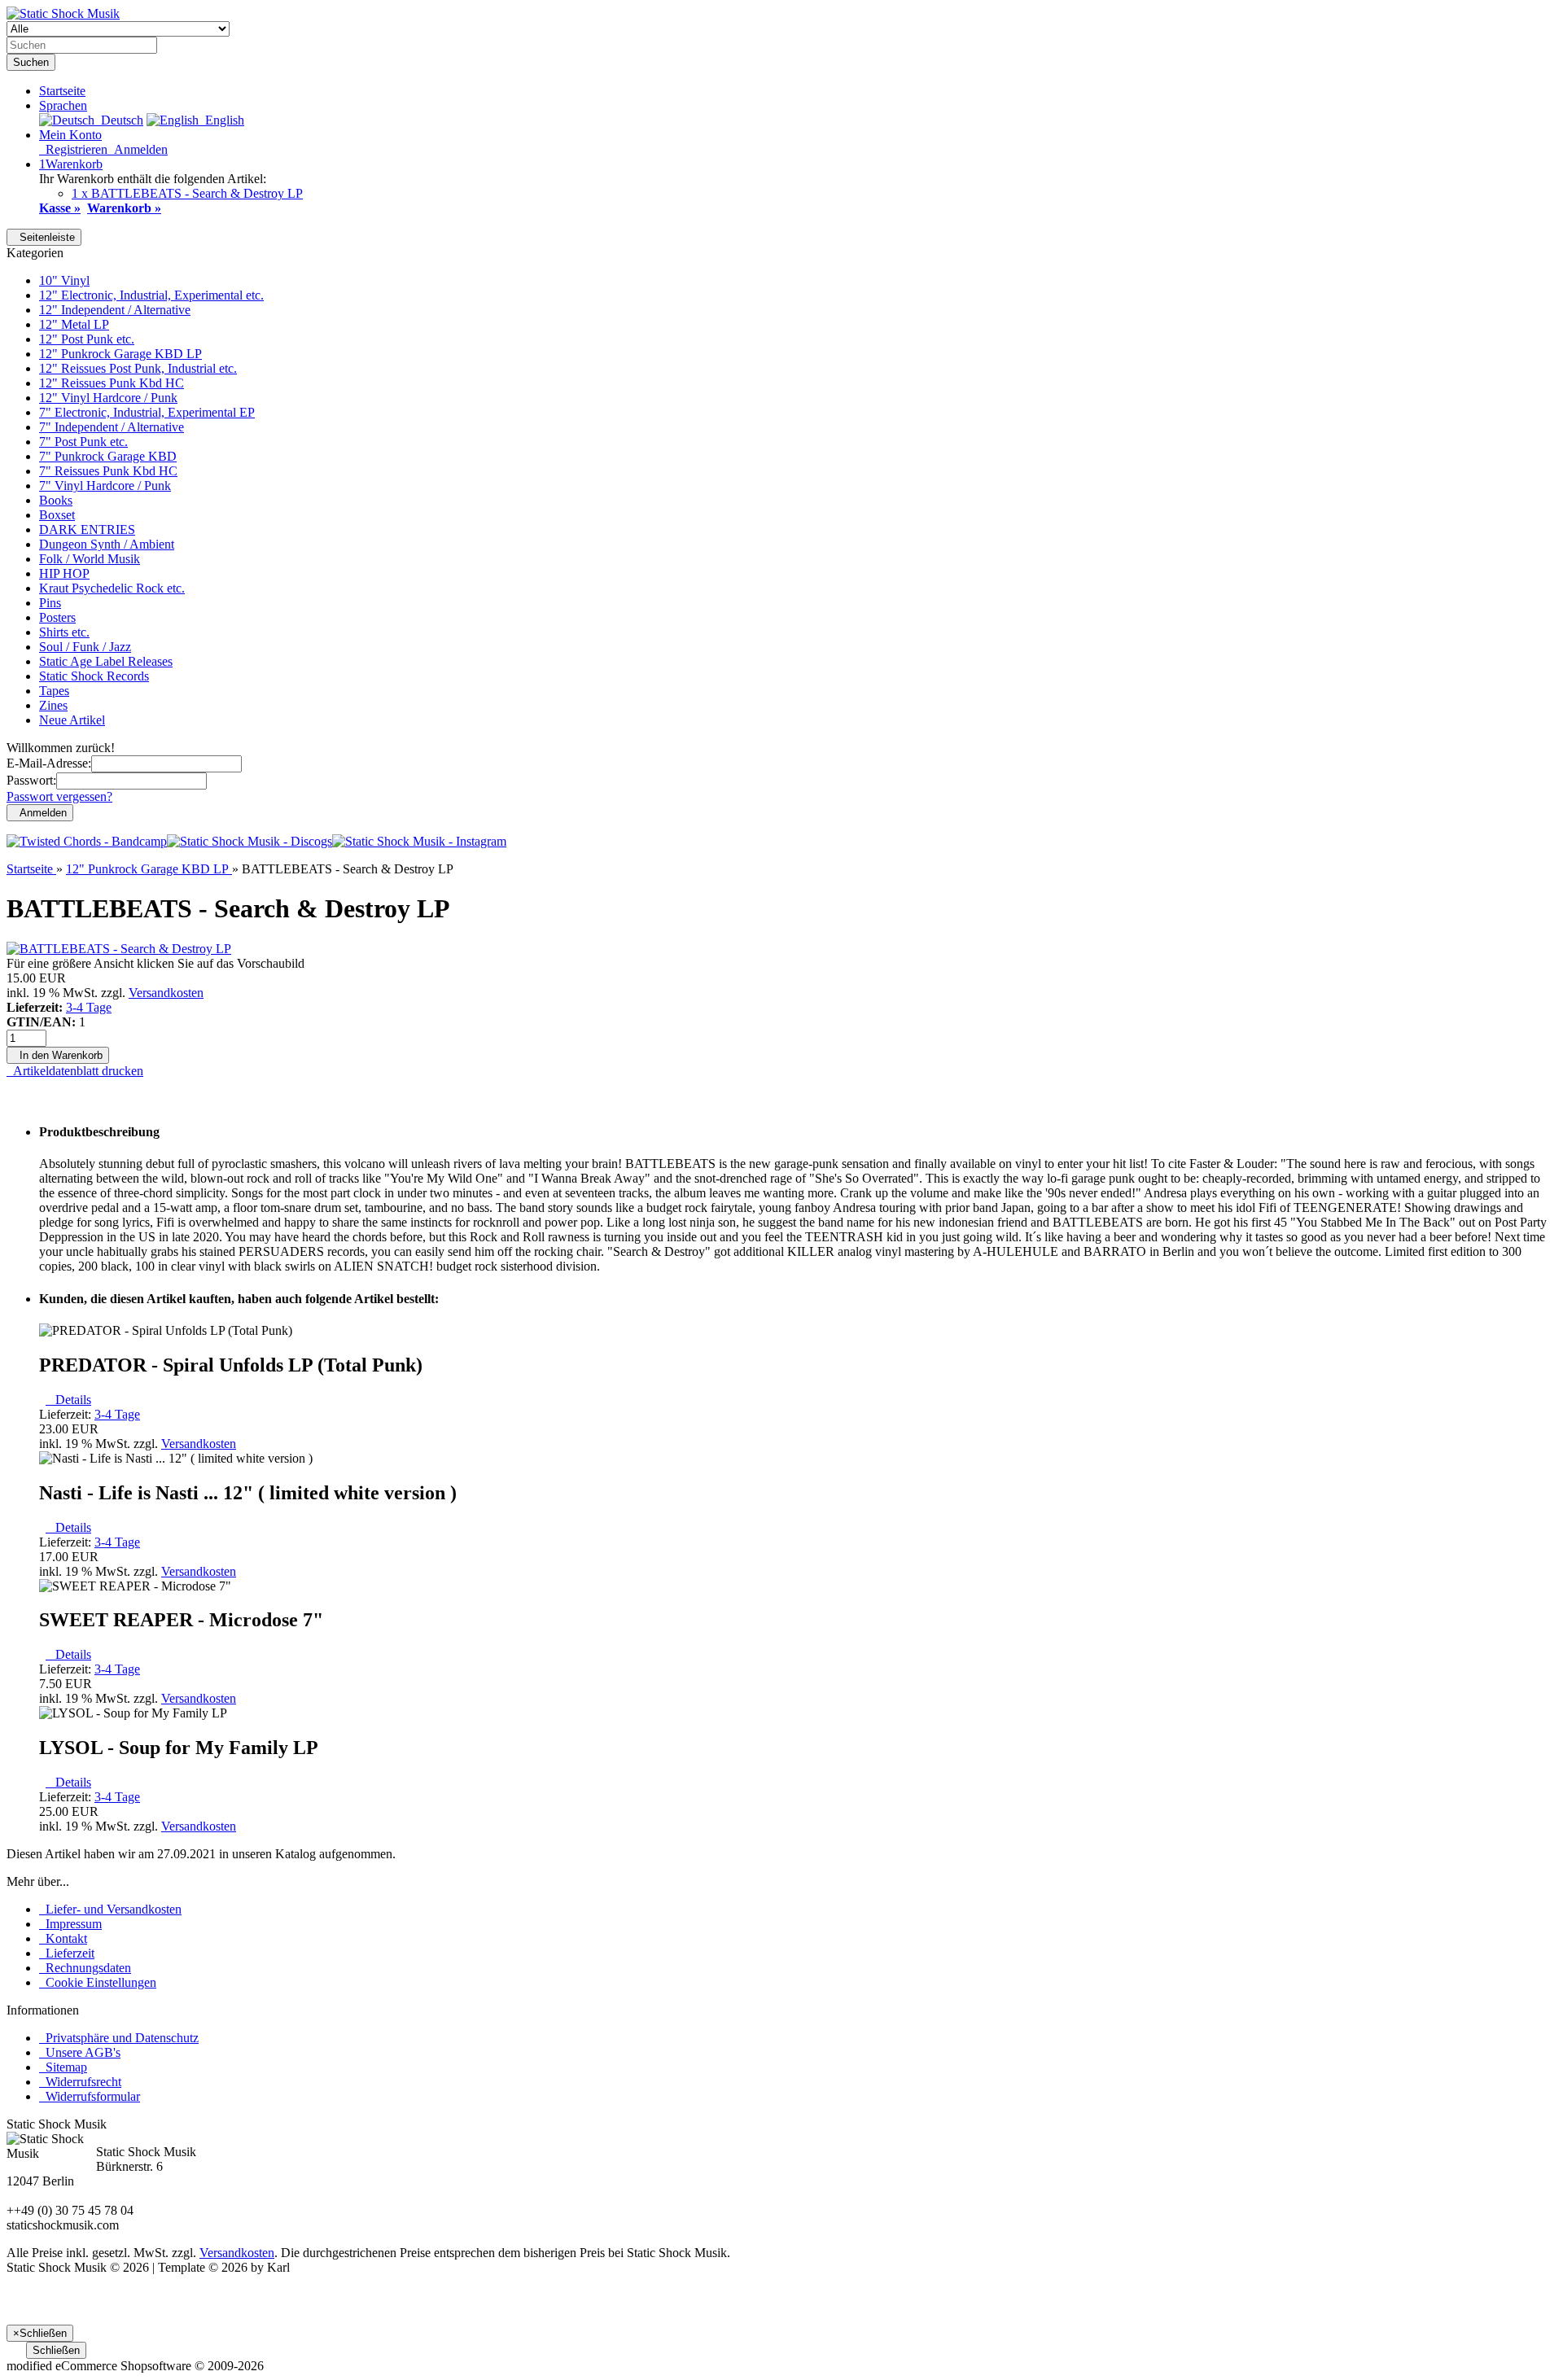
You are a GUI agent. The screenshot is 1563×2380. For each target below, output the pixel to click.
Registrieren (73, 149)
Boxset (57, 515)
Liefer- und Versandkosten (110, 1909)
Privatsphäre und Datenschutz (119, 2038)
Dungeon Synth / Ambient (107, 544)
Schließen (56, 2350)
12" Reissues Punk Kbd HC (112, 383)
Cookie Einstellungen (98, 1982)
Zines (53, 705)
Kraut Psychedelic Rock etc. (112, 588)
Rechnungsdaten (85, 1968)
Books (56, 500)
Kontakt (63, 1938)
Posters (57, 617)
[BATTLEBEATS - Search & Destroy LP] (119, 949)
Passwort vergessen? (59, 796)
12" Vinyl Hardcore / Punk (108, 398)
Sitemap (63, 2067)
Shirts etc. (64, 632)
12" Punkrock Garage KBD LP (120, 354)
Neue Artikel (72, 720)
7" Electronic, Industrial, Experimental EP (147, 412)
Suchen (31, 62)
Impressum (70, 1924)
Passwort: (31, 780)
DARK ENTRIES (87, 529)
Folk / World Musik (90, 559)
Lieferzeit (67, 1953)
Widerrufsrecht (80, 2082)
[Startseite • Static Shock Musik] (63, 13)
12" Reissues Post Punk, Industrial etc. (138, 368)
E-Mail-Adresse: (49, 763)
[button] (63, 105)
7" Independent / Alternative (112, 427)
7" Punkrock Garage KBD (108, 456)
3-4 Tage (89, 1007)
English (221, 120)
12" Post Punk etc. (87, 339)
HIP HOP (64, 573)
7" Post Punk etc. (83, 442)
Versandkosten (166, 993)
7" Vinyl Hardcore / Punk (105, 486)
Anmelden (138, 149)
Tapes (54, 691)
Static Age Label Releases (106, 661)
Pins (50, 603)
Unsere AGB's (80, 2052)
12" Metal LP (74, 324)
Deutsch (119, 120)
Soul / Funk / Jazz (85, 647)
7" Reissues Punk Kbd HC (108, 471)
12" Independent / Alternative (115, 310)
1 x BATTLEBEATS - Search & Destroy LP (187, 193)
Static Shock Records (94, 676)
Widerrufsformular (90, 2096)
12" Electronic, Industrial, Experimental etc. (151, 295)
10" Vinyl (64, 280)
